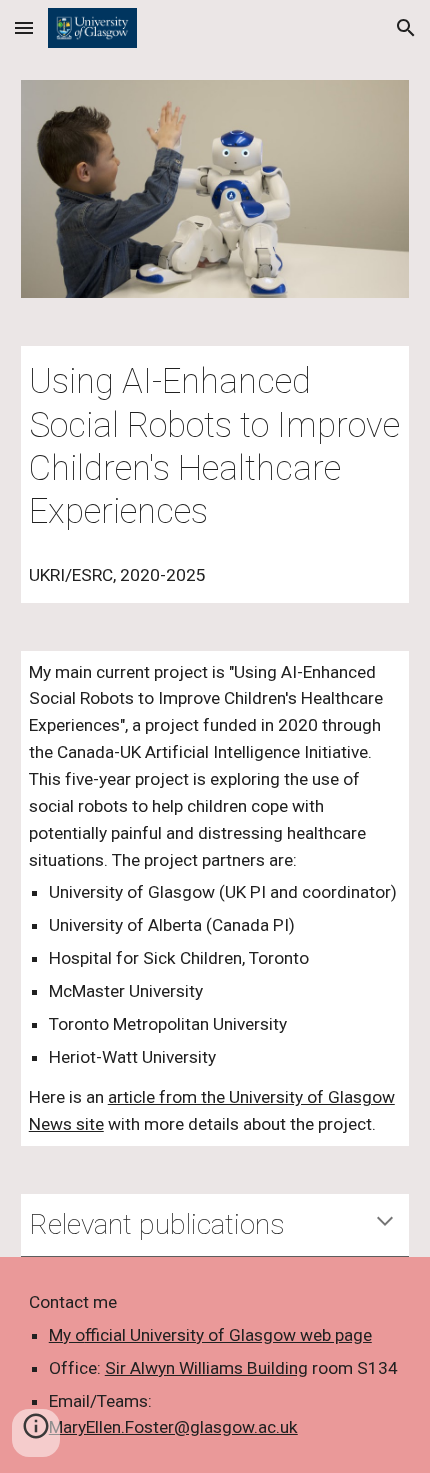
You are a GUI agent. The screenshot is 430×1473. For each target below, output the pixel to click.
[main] (215, 446)
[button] (24, 27)
